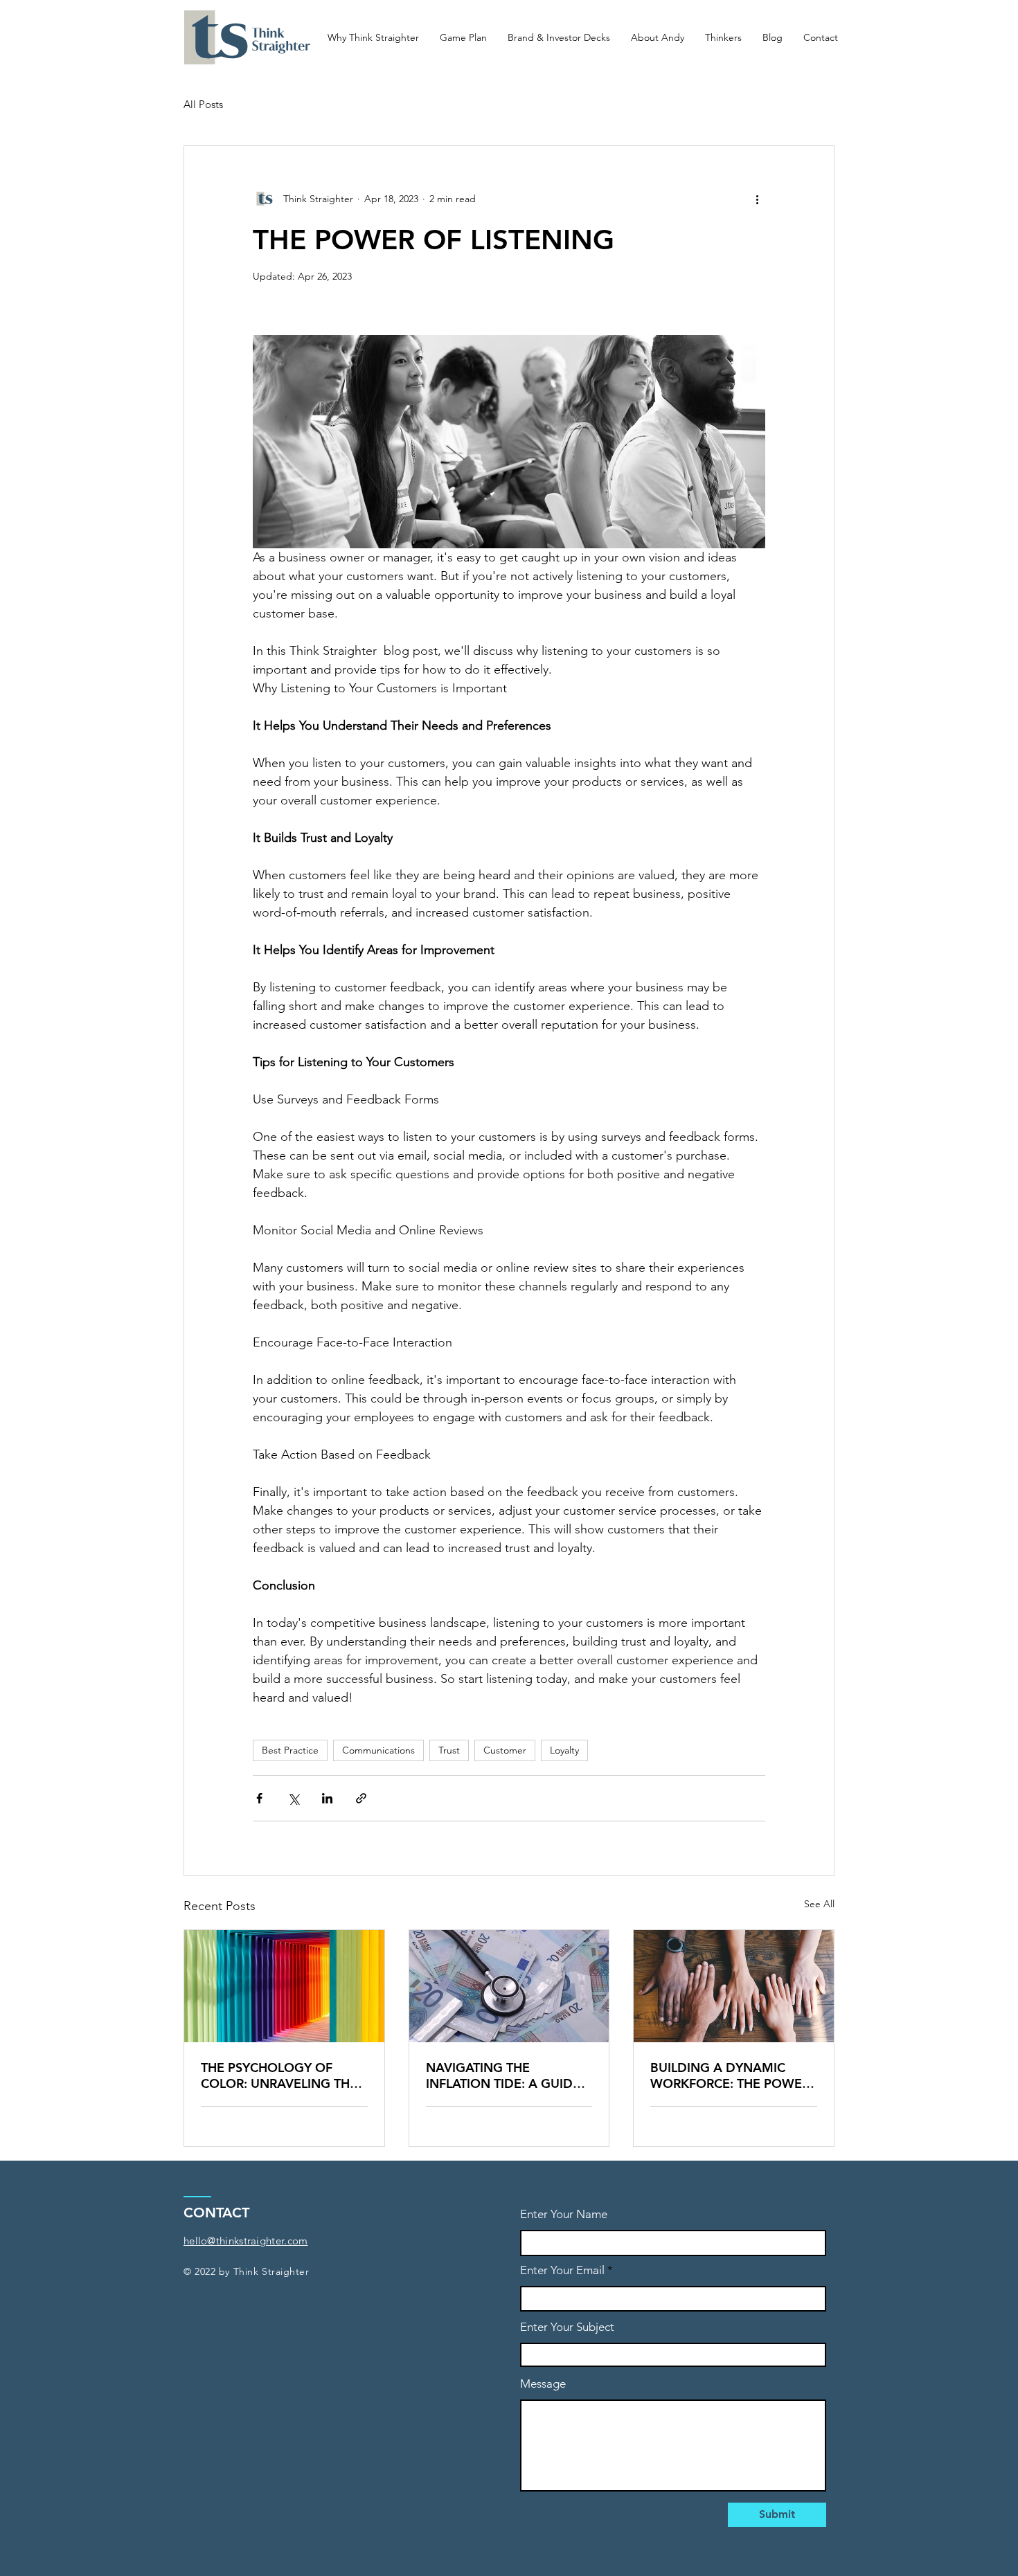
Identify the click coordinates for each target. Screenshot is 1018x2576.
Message (543, 2384)
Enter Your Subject (567, 2327)
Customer (505, 1750)
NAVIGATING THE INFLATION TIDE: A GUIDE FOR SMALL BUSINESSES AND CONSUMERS (503, 2075)
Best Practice (290, 1750)
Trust (449, 1750)
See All (819, 1904)
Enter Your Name (564, 2214)
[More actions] (757, 199)
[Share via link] (361, 1798)
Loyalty (564, 1750)
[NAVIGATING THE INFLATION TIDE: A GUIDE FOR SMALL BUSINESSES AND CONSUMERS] (509, 1986)
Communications (378, 1750)
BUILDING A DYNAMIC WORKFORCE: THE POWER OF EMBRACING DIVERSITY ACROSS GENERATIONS (731, 2075)
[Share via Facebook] (259, 1798)
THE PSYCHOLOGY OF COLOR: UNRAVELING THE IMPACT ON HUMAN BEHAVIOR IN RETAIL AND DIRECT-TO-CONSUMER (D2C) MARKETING (279, 2075)
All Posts (203, 104)
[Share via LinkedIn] (327, 1798)
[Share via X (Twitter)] (293, 1798)
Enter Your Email (562, 2270)
